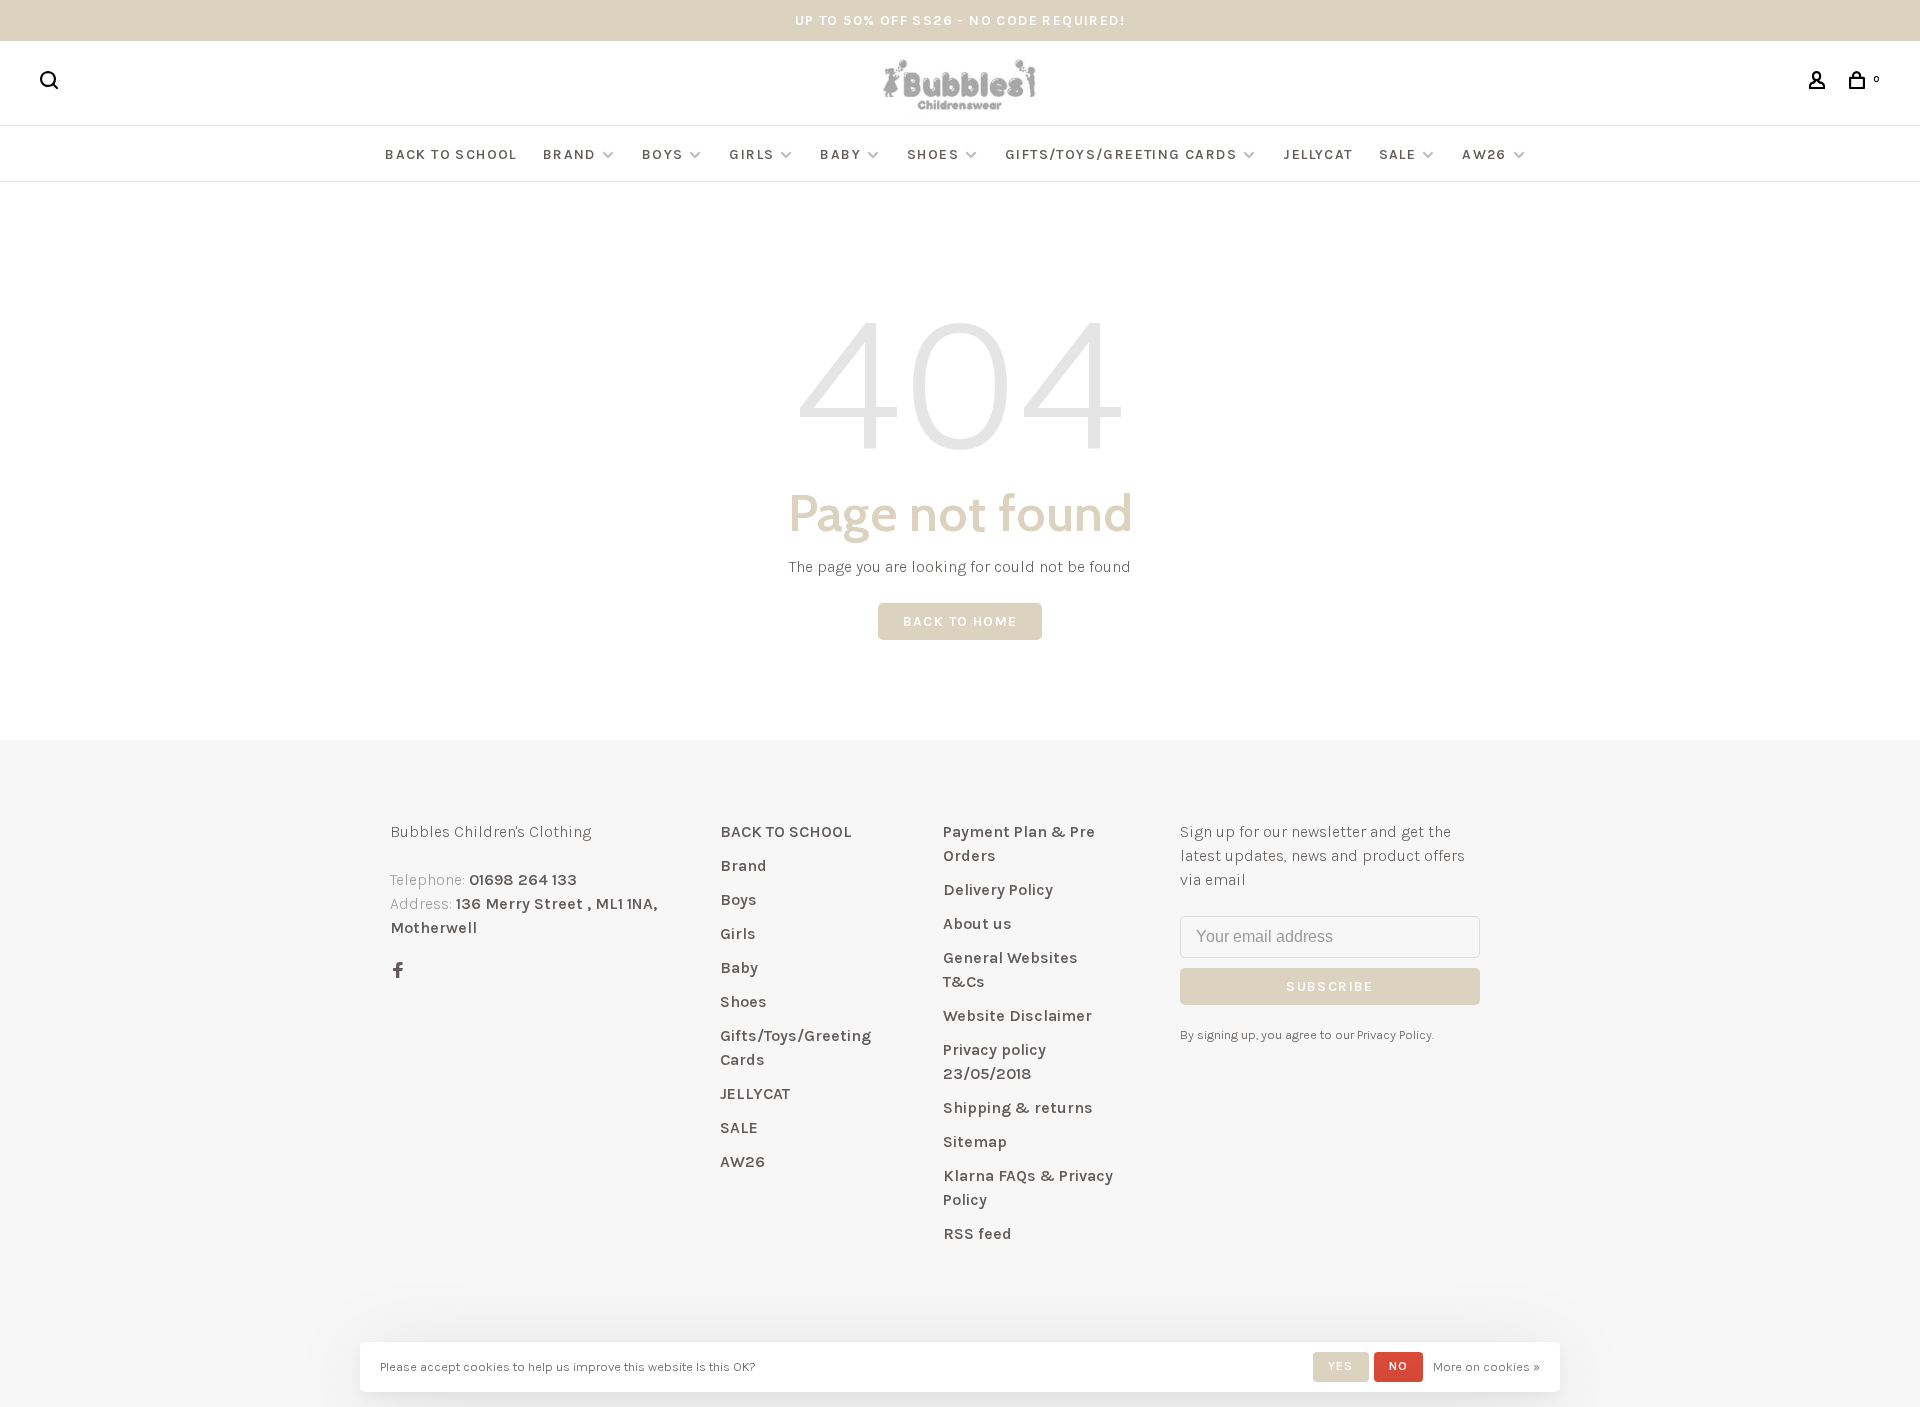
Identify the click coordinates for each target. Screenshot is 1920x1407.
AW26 (1484, 154)
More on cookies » (1486, 1366)
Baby (840, 154)
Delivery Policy (998, 889)
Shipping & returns (1018, 1107)
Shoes (933, 154)
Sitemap (975, 1141)
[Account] (1820, 83)
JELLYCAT (1317, 154)
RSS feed (977, 1233)
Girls (751, 154)
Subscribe (1330, 986)
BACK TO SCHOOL (451, 154)
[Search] (52, 83)
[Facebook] (398, 971)
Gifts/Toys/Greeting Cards (1123, 154)
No (1398, 1366)
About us (977, 923)
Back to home (960, 621)
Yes (1341, 1366)
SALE (1398, 154)
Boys (663, 154)
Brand (569, 154)
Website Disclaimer (1017, 1015)
